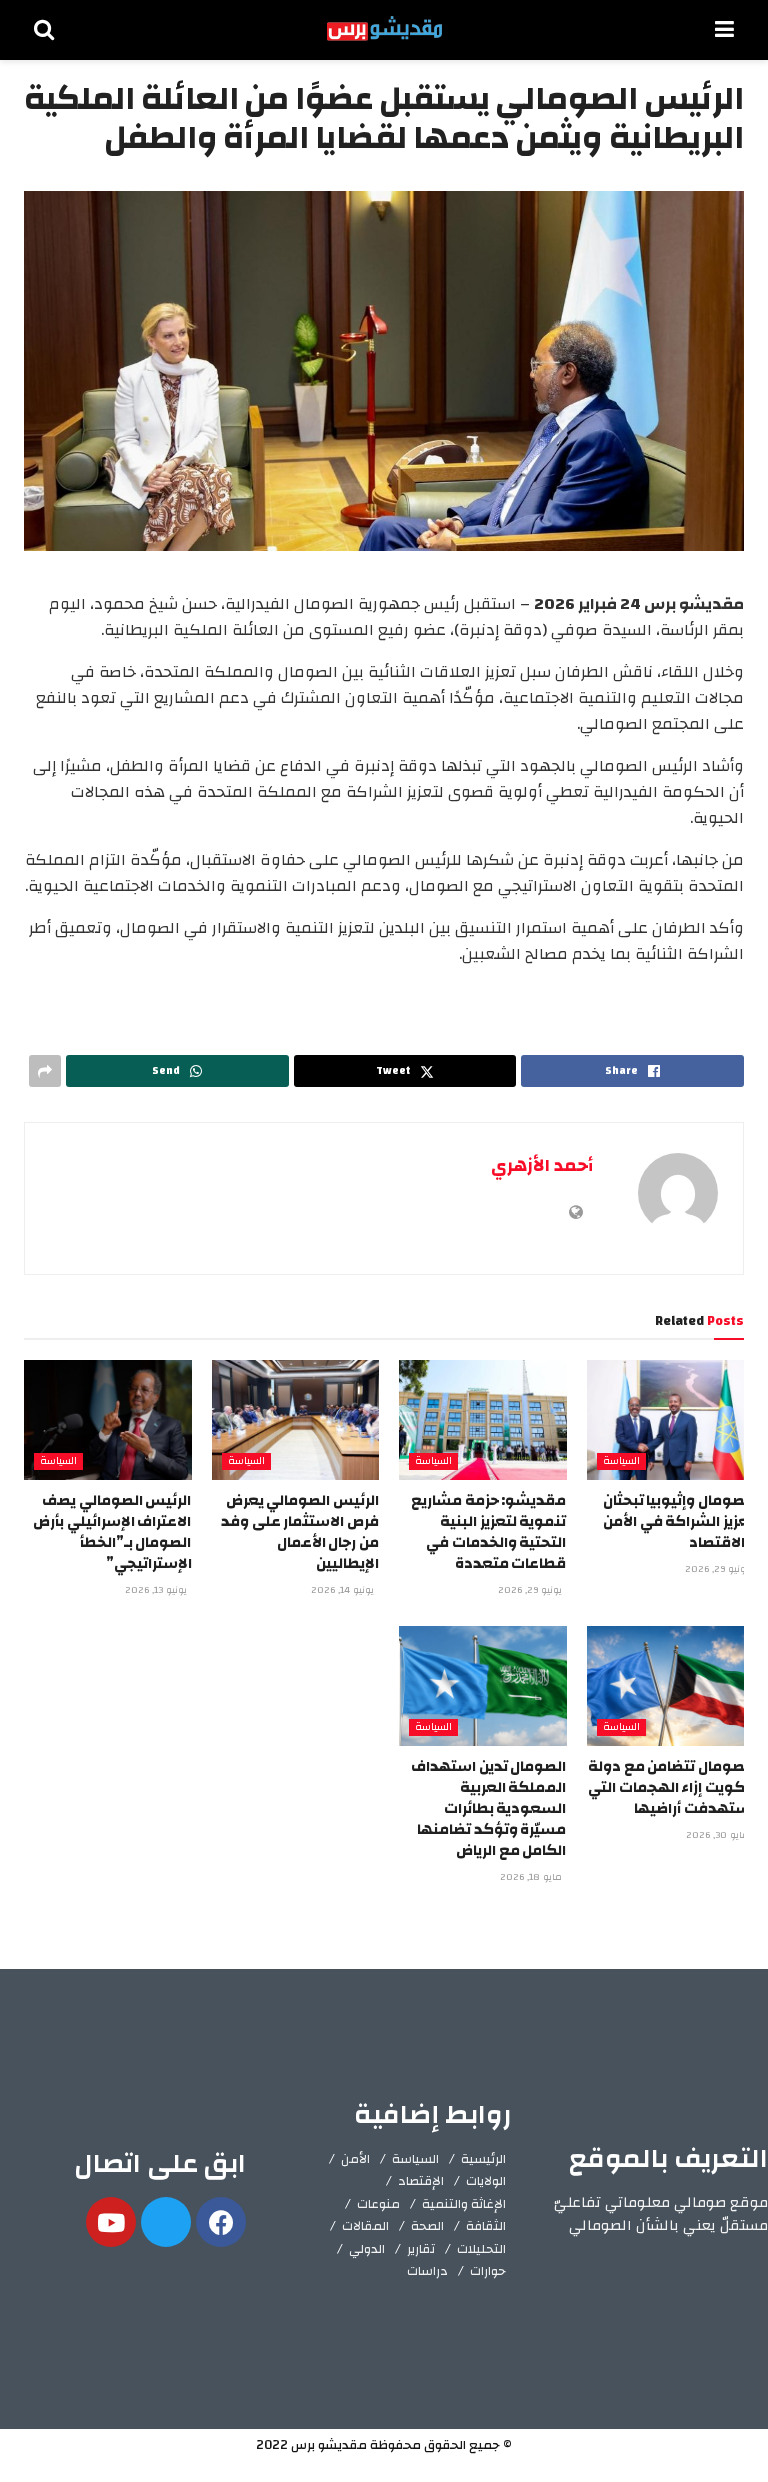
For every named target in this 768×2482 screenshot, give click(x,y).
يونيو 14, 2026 (344, 1590)
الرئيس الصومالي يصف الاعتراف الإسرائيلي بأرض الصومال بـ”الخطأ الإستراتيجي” (112, 1532)
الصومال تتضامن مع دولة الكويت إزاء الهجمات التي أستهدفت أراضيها (671, 1787)
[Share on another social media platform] (45, 1071)
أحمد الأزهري (542, 1165)
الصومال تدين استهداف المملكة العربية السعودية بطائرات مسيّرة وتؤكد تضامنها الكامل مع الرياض (488, 1808)
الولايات (486, 2181)
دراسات (427, 2271)
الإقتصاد (421, 2181)
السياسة (621, 1461)
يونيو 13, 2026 (157, 1590)
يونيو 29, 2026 (718, 1569)
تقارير (421, 2249)
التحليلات (481, 2249)
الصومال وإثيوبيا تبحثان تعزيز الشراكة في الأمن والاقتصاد (678, 1521)
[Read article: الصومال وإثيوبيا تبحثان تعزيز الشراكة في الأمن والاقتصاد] (671, 1420)
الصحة (427, 2226)
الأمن (355, 2159)
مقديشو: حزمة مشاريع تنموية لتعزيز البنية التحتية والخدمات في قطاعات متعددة (488, 1532)
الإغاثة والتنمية (464, 2204)
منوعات (378, 2204)
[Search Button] (44, 30)
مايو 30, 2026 (719, 1835)
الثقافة (486, 2226)
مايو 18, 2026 (532, 1877)
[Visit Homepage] (384, 30)
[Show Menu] (724, 30)
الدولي (367, 2249)
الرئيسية (483, 2159)
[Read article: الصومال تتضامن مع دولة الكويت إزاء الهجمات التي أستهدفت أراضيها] (671, 1686)
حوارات (488, 2271)
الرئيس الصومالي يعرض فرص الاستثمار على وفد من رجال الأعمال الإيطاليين (300, 1532)
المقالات (365, 2226)
